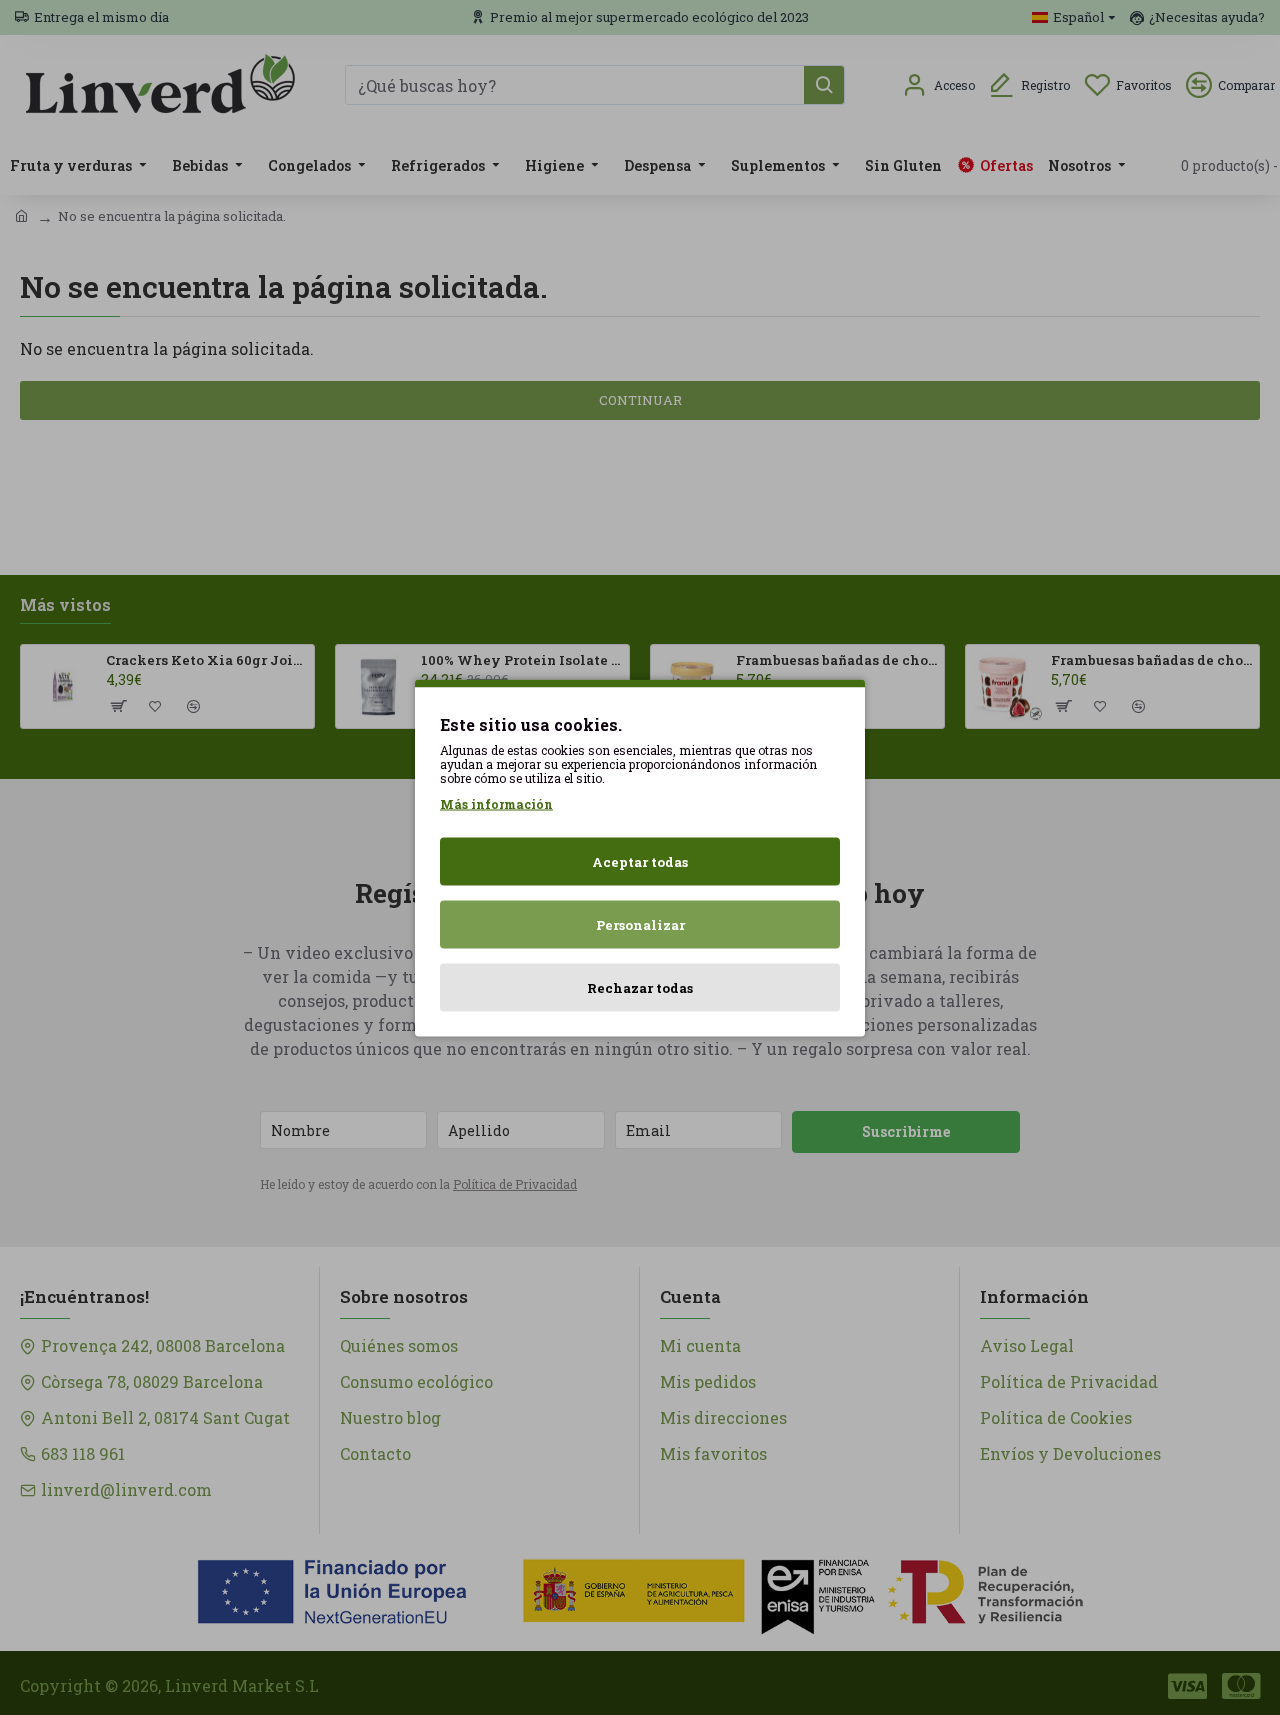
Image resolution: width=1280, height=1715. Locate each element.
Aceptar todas (640, 861)
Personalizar (640, 924)
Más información (496, 803)
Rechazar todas (640, 987)
